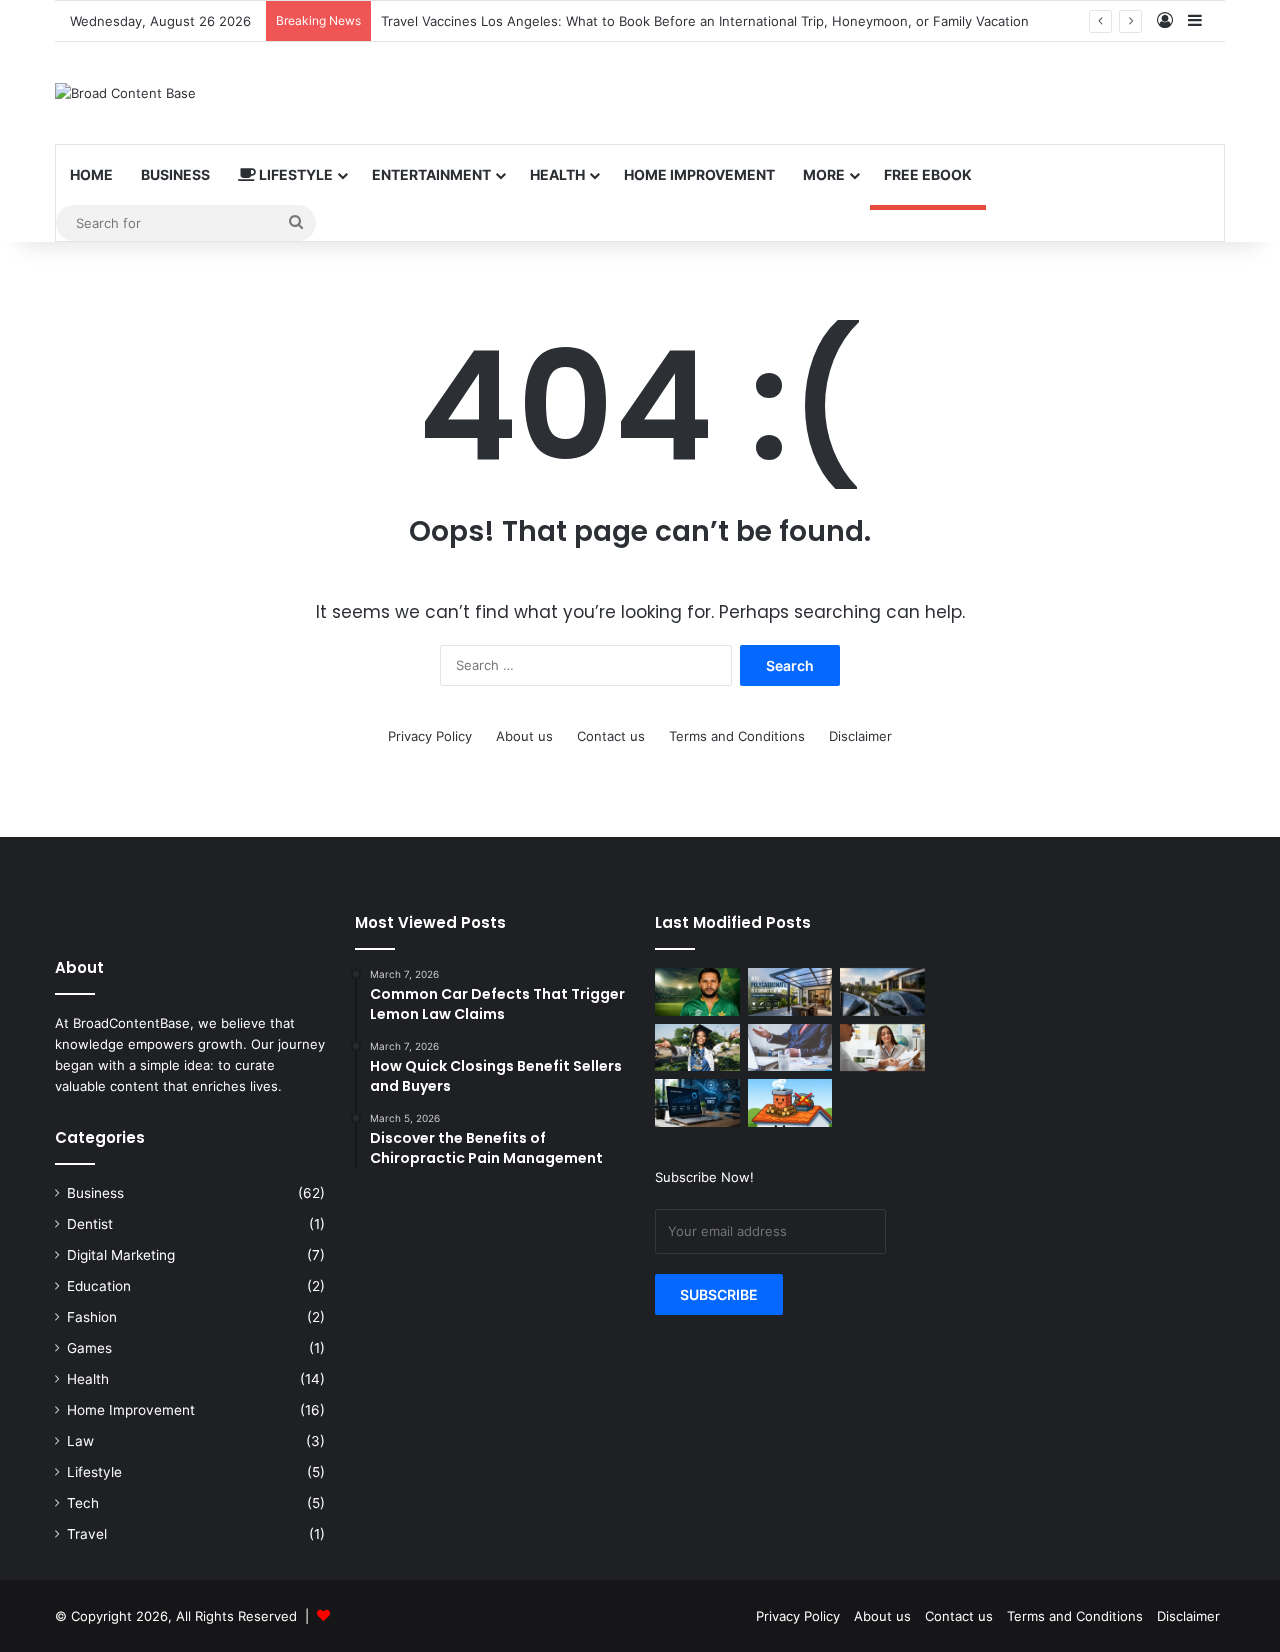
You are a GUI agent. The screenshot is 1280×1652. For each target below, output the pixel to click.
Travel (87, 1534)
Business (175, 174)
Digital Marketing (121, 1255)
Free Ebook (928, 174)
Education (99, 1286)
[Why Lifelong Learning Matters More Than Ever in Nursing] (697, 1048)
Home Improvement (699, 174)
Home (91, 174)
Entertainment (431, 174)
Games (89, 1348)
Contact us (611, 736)
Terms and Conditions (737, 736)
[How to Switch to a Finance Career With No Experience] (790, 1048)
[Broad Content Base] (125, 93)
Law (80, 1441)
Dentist (90, 1224)
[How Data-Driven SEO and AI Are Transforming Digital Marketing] (697, 1103)
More (824, 174)
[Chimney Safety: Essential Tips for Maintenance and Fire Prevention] (790, 1103)
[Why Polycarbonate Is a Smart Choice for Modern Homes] (790, 992)
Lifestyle (294, 174)
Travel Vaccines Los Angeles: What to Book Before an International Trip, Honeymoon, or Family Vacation (705, 21)
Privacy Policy (430, 736)
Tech (83, 1503)
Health (557, 174)
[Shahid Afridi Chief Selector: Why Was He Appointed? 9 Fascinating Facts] (697, 992)
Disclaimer (860, 736)
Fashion (92, 1317)
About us (524, 736)
